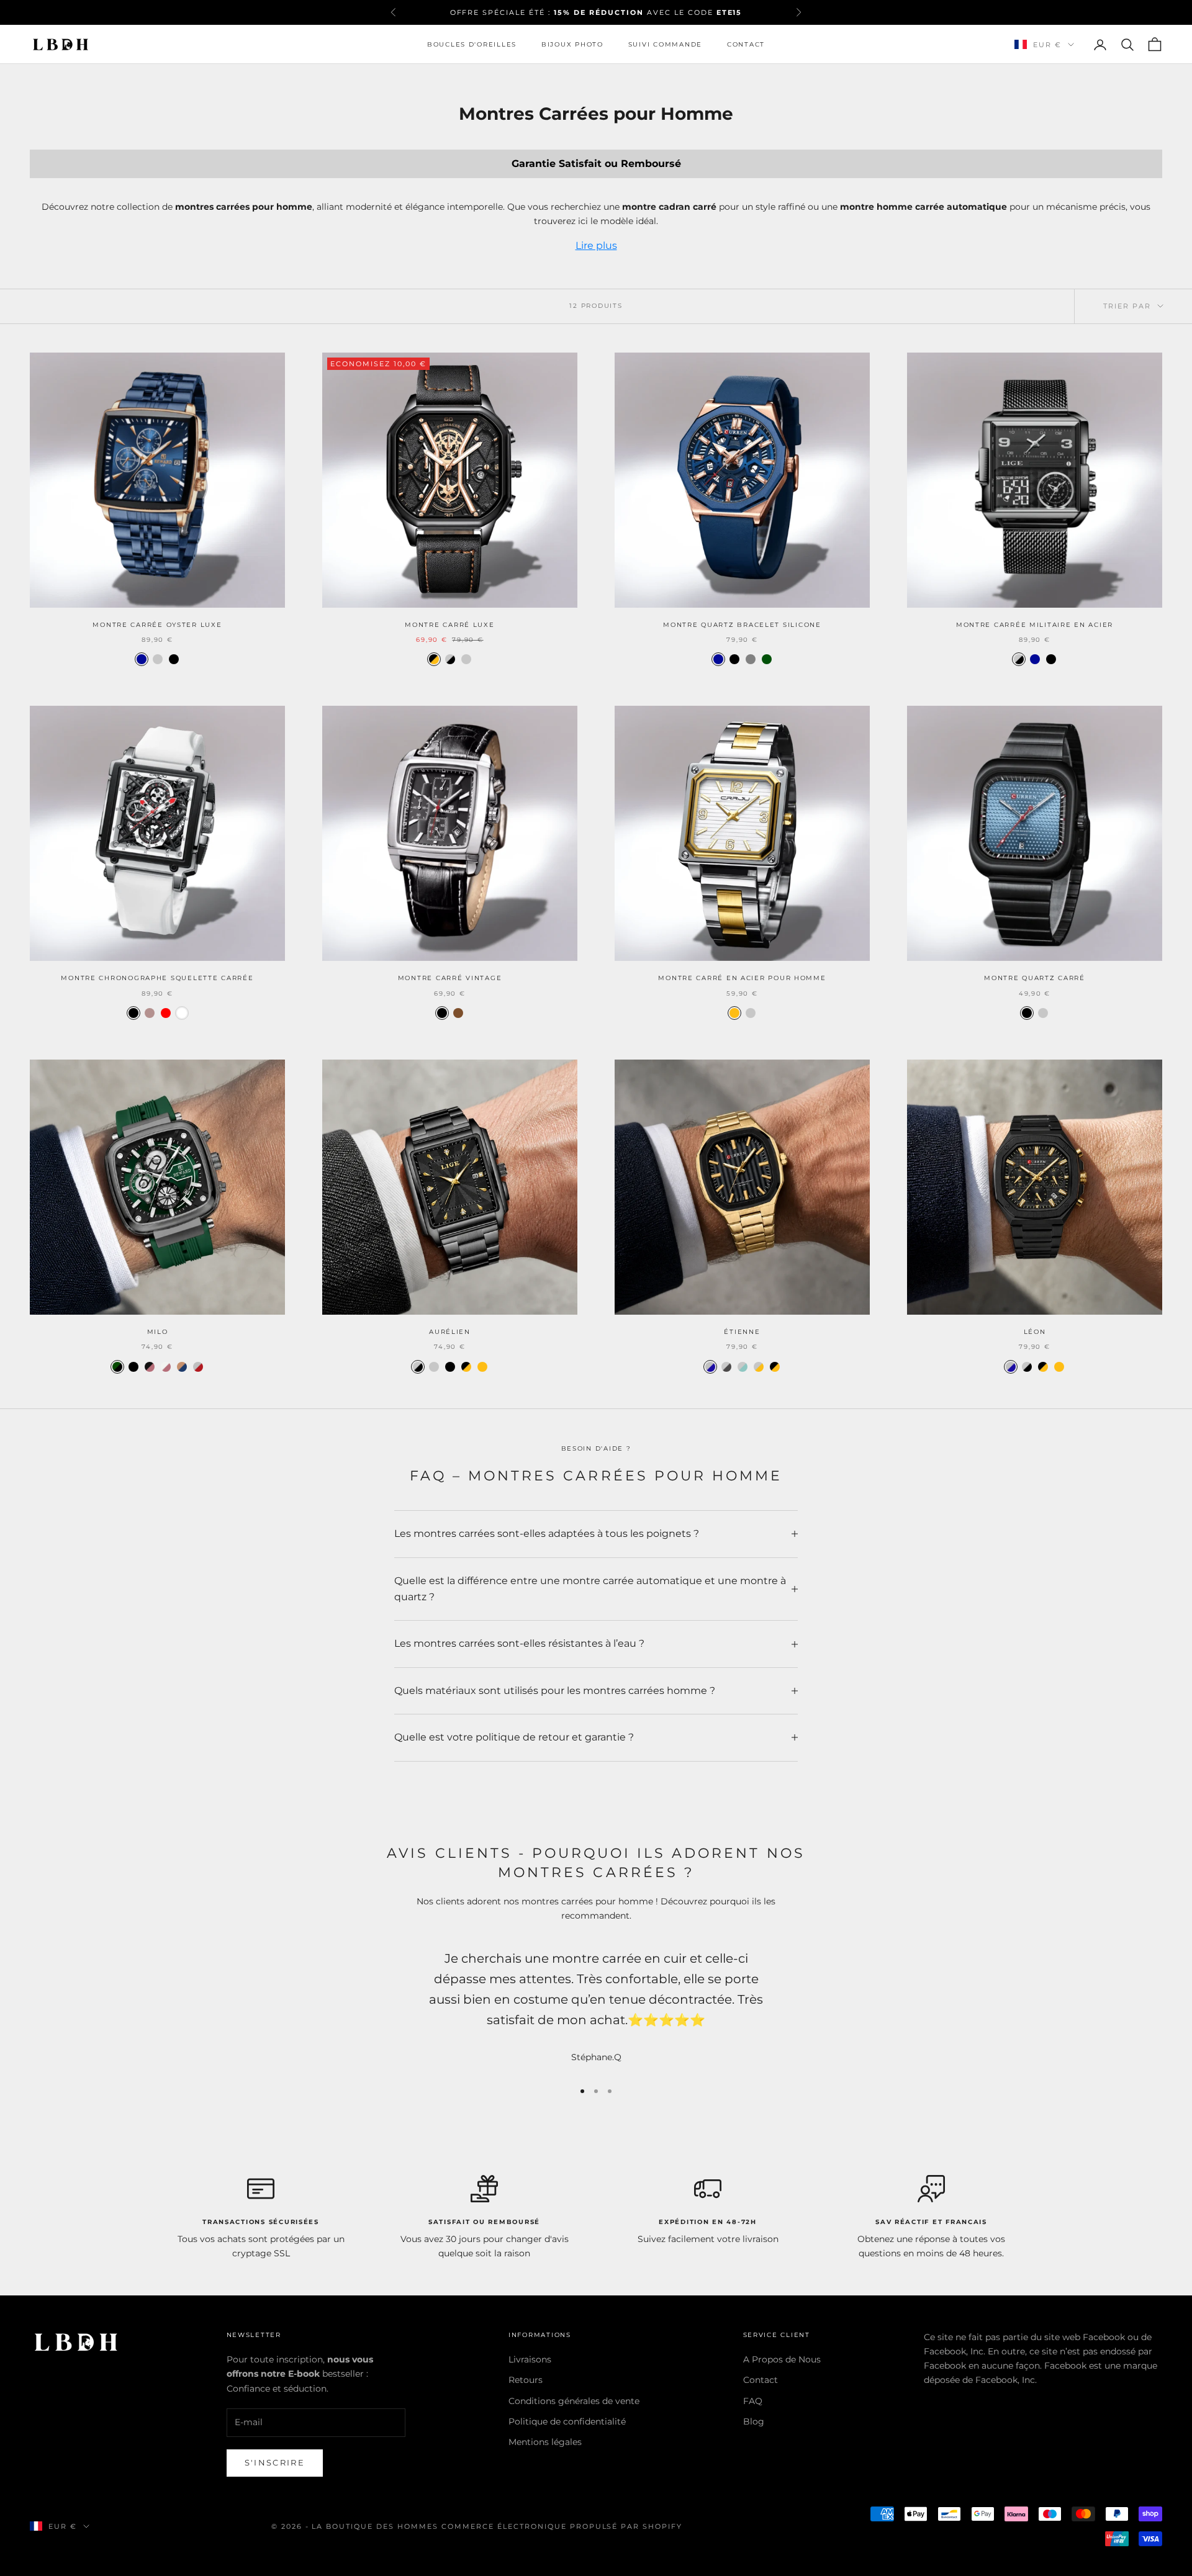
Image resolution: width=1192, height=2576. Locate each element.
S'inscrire (275, 2462)
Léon (1035, 1332)
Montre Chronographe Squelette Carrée (157, 978)
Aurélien (450, 1332)
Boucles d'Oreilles (472, 44)
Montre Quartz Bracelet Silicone (742, 625)
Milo (158, 1332)
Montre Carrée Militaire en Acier (1035, 625)
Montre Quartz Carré (1035, 978)
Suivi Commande (665, 44)
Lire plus (596, 245)
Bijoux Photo (572, 44)
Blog (754, 2421)
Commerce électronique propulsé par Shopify (562, 2526)
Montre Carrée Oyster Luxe (157, 625)
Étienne (742, 1332)
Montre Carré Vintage (450, 978)
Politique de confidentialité (567, 2421)
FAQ (753, 2401)
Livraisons (530, 2359)
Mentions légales (545, 2442)
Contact (746, 44)
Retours (526, 2380)
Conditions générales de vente (574, 2401)
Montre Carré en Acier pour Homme (742, 978)
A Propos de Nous (782, 2359)
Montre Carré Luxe (449, 625)
